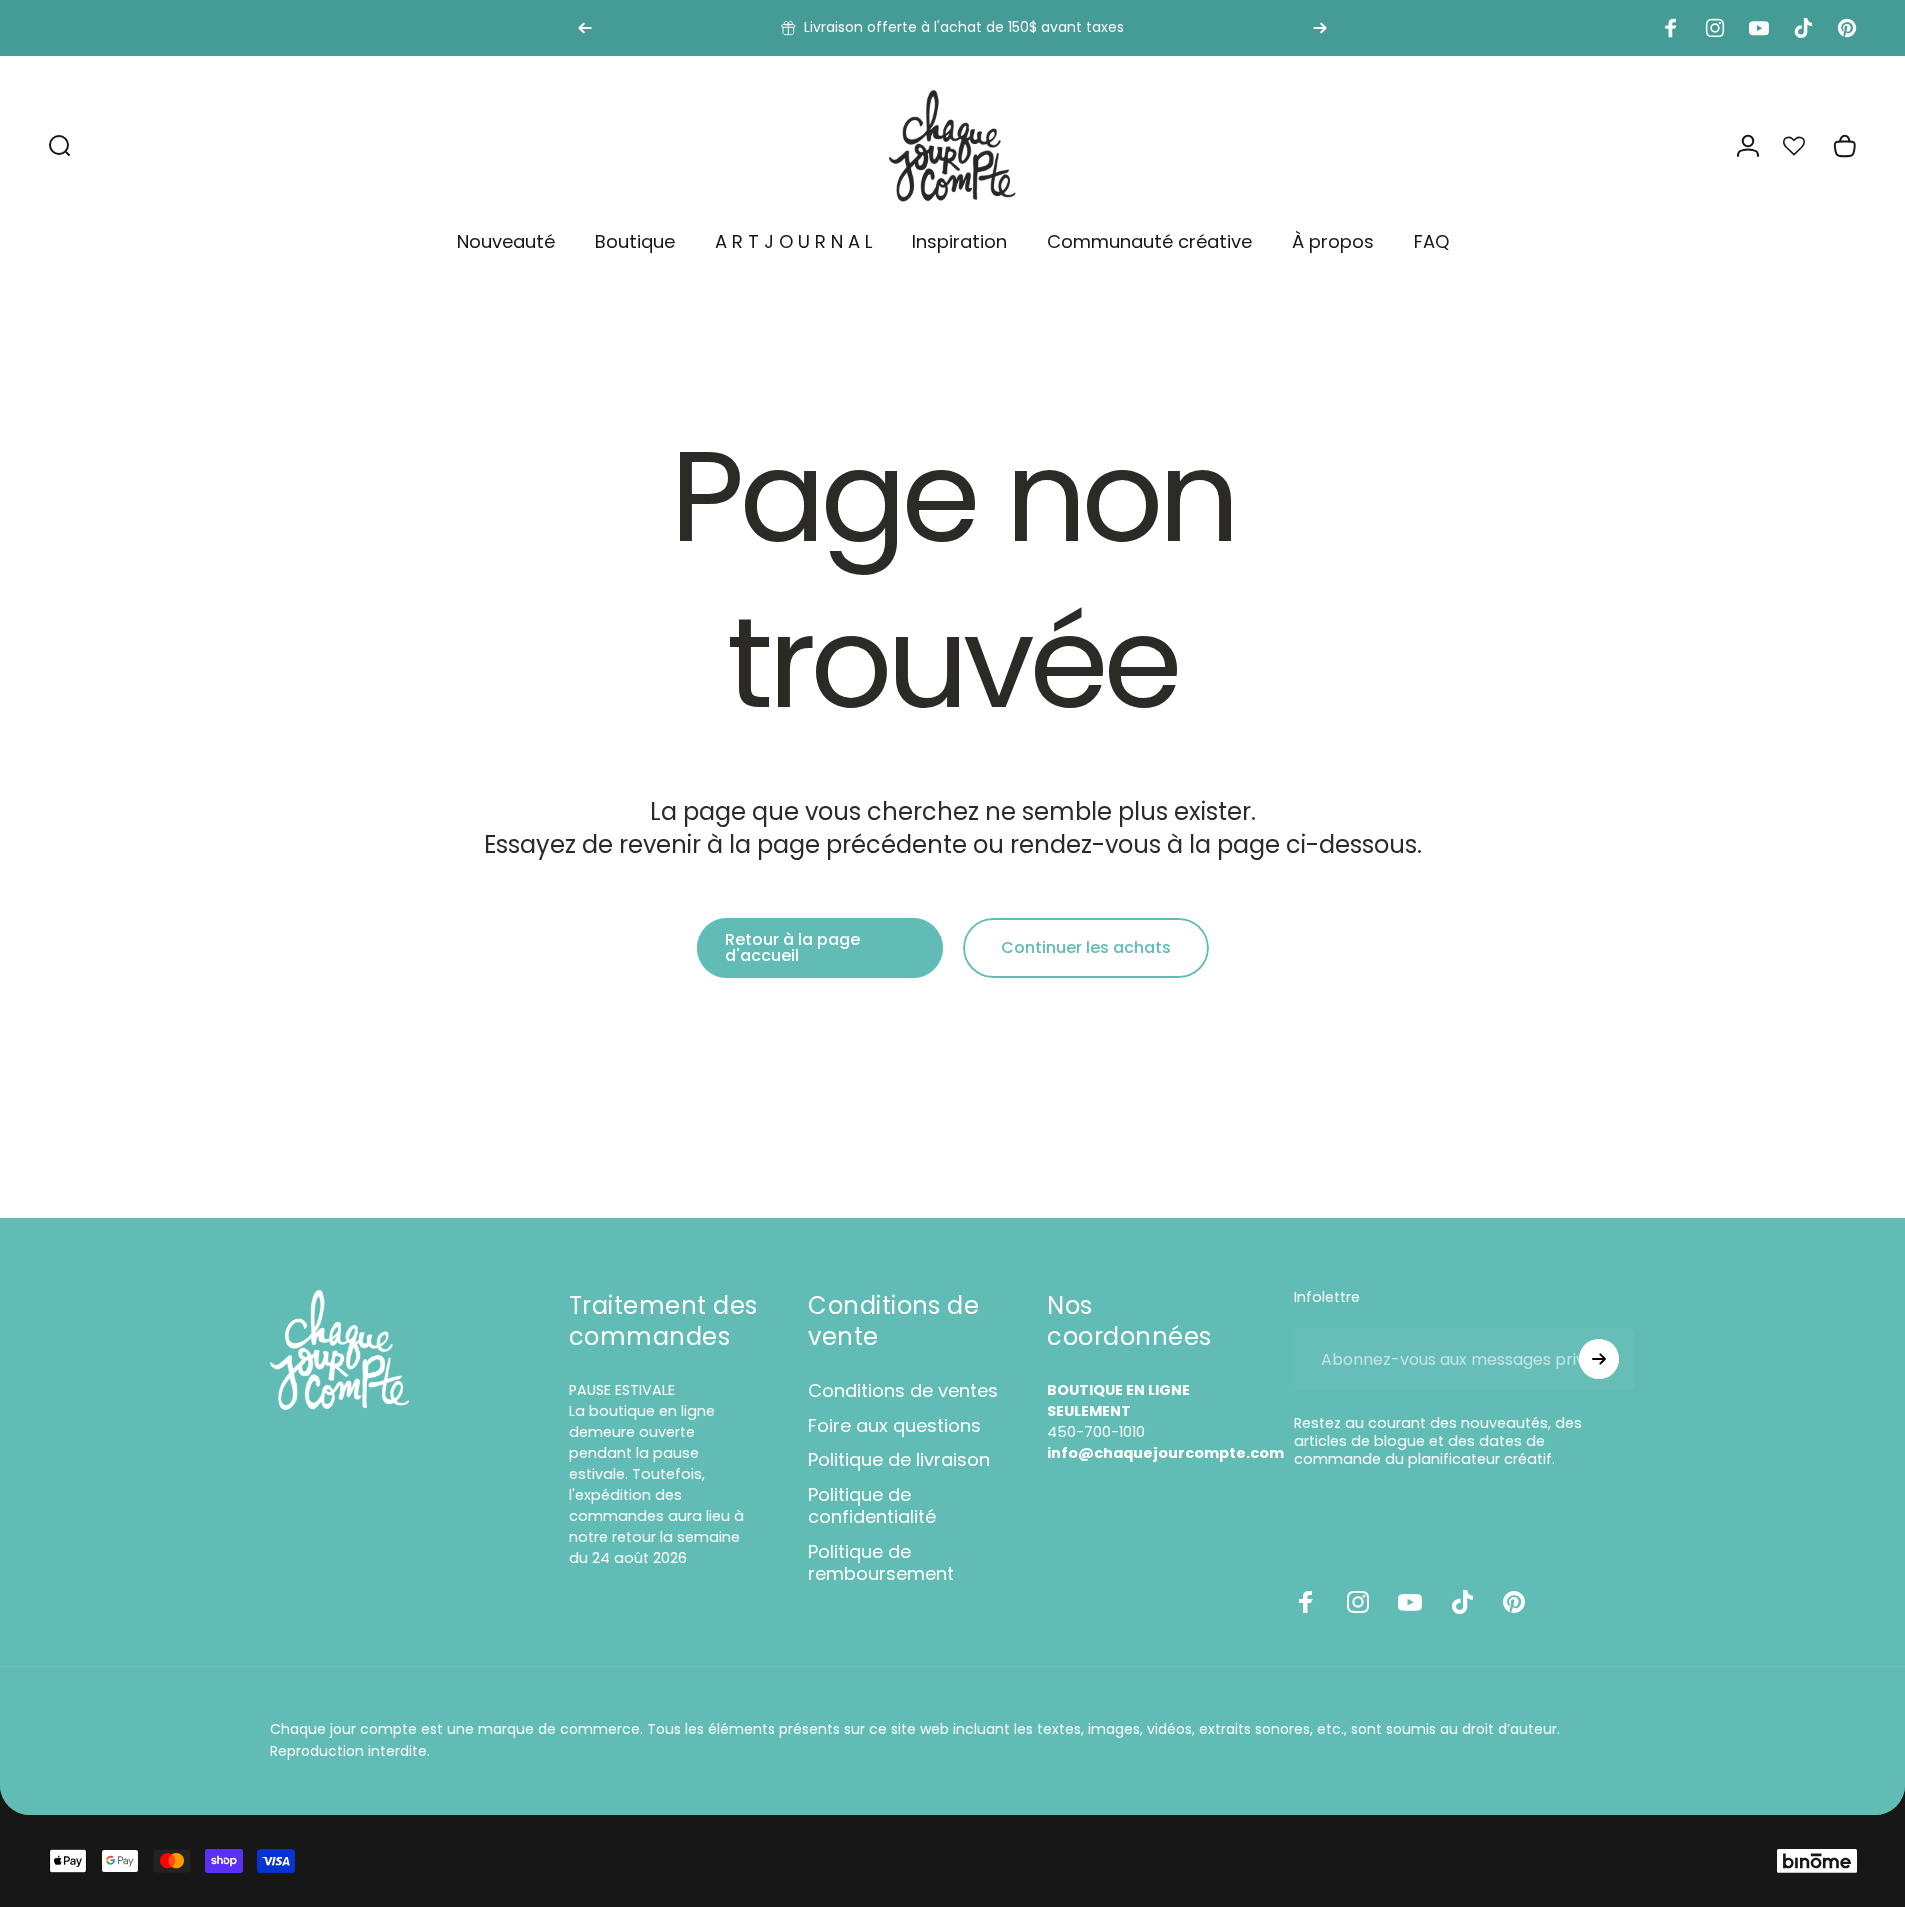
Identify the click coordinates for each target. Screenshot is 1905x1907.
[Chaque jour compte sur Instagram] (1358, 1602)
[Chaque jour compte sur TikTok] (1462, 1602)
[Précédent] (585, 28)
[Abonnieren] (1599, 1359)
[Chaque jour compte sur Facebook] (1306, 1602)
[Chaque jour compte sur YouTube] (1410, 1602)
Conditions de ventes (903, 1391)
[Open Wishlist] (1805, 146)
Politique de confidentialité (872, 1506)
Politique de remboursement (881, 1563)
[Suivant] (1320, 28)
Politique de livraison (899, 1460)
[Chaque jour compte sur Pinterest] (1514, 1602)
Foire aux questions (894, 1426)
